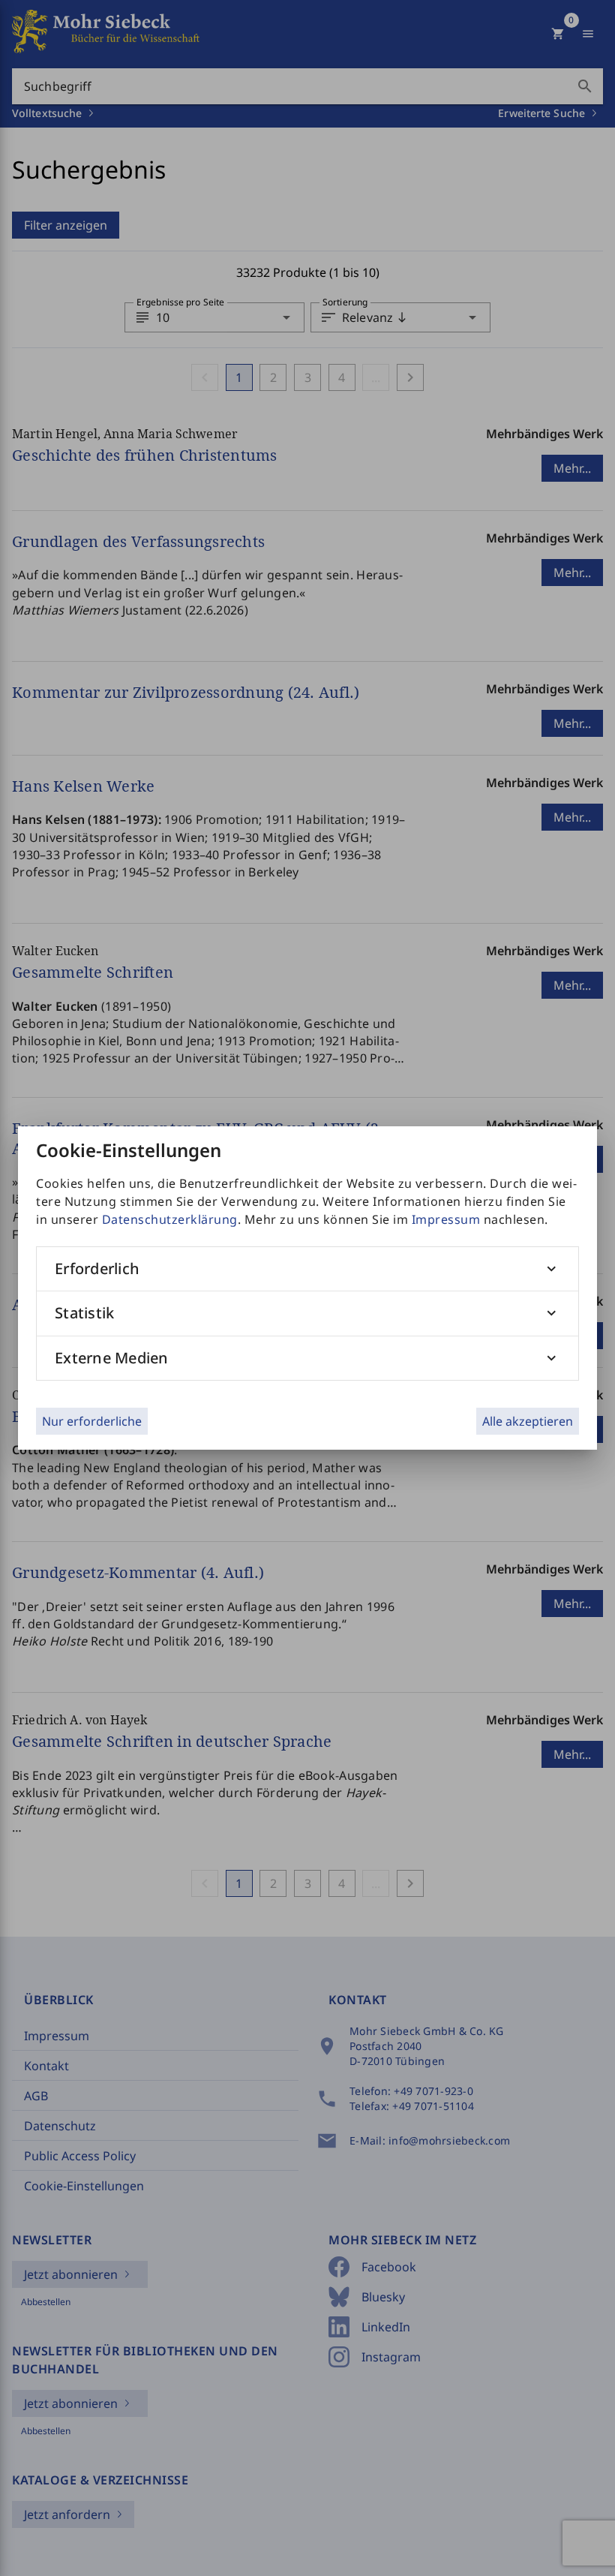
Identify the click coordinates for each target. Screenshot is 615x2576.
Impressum (446, 1219)
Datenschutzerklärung (170, 1219)
